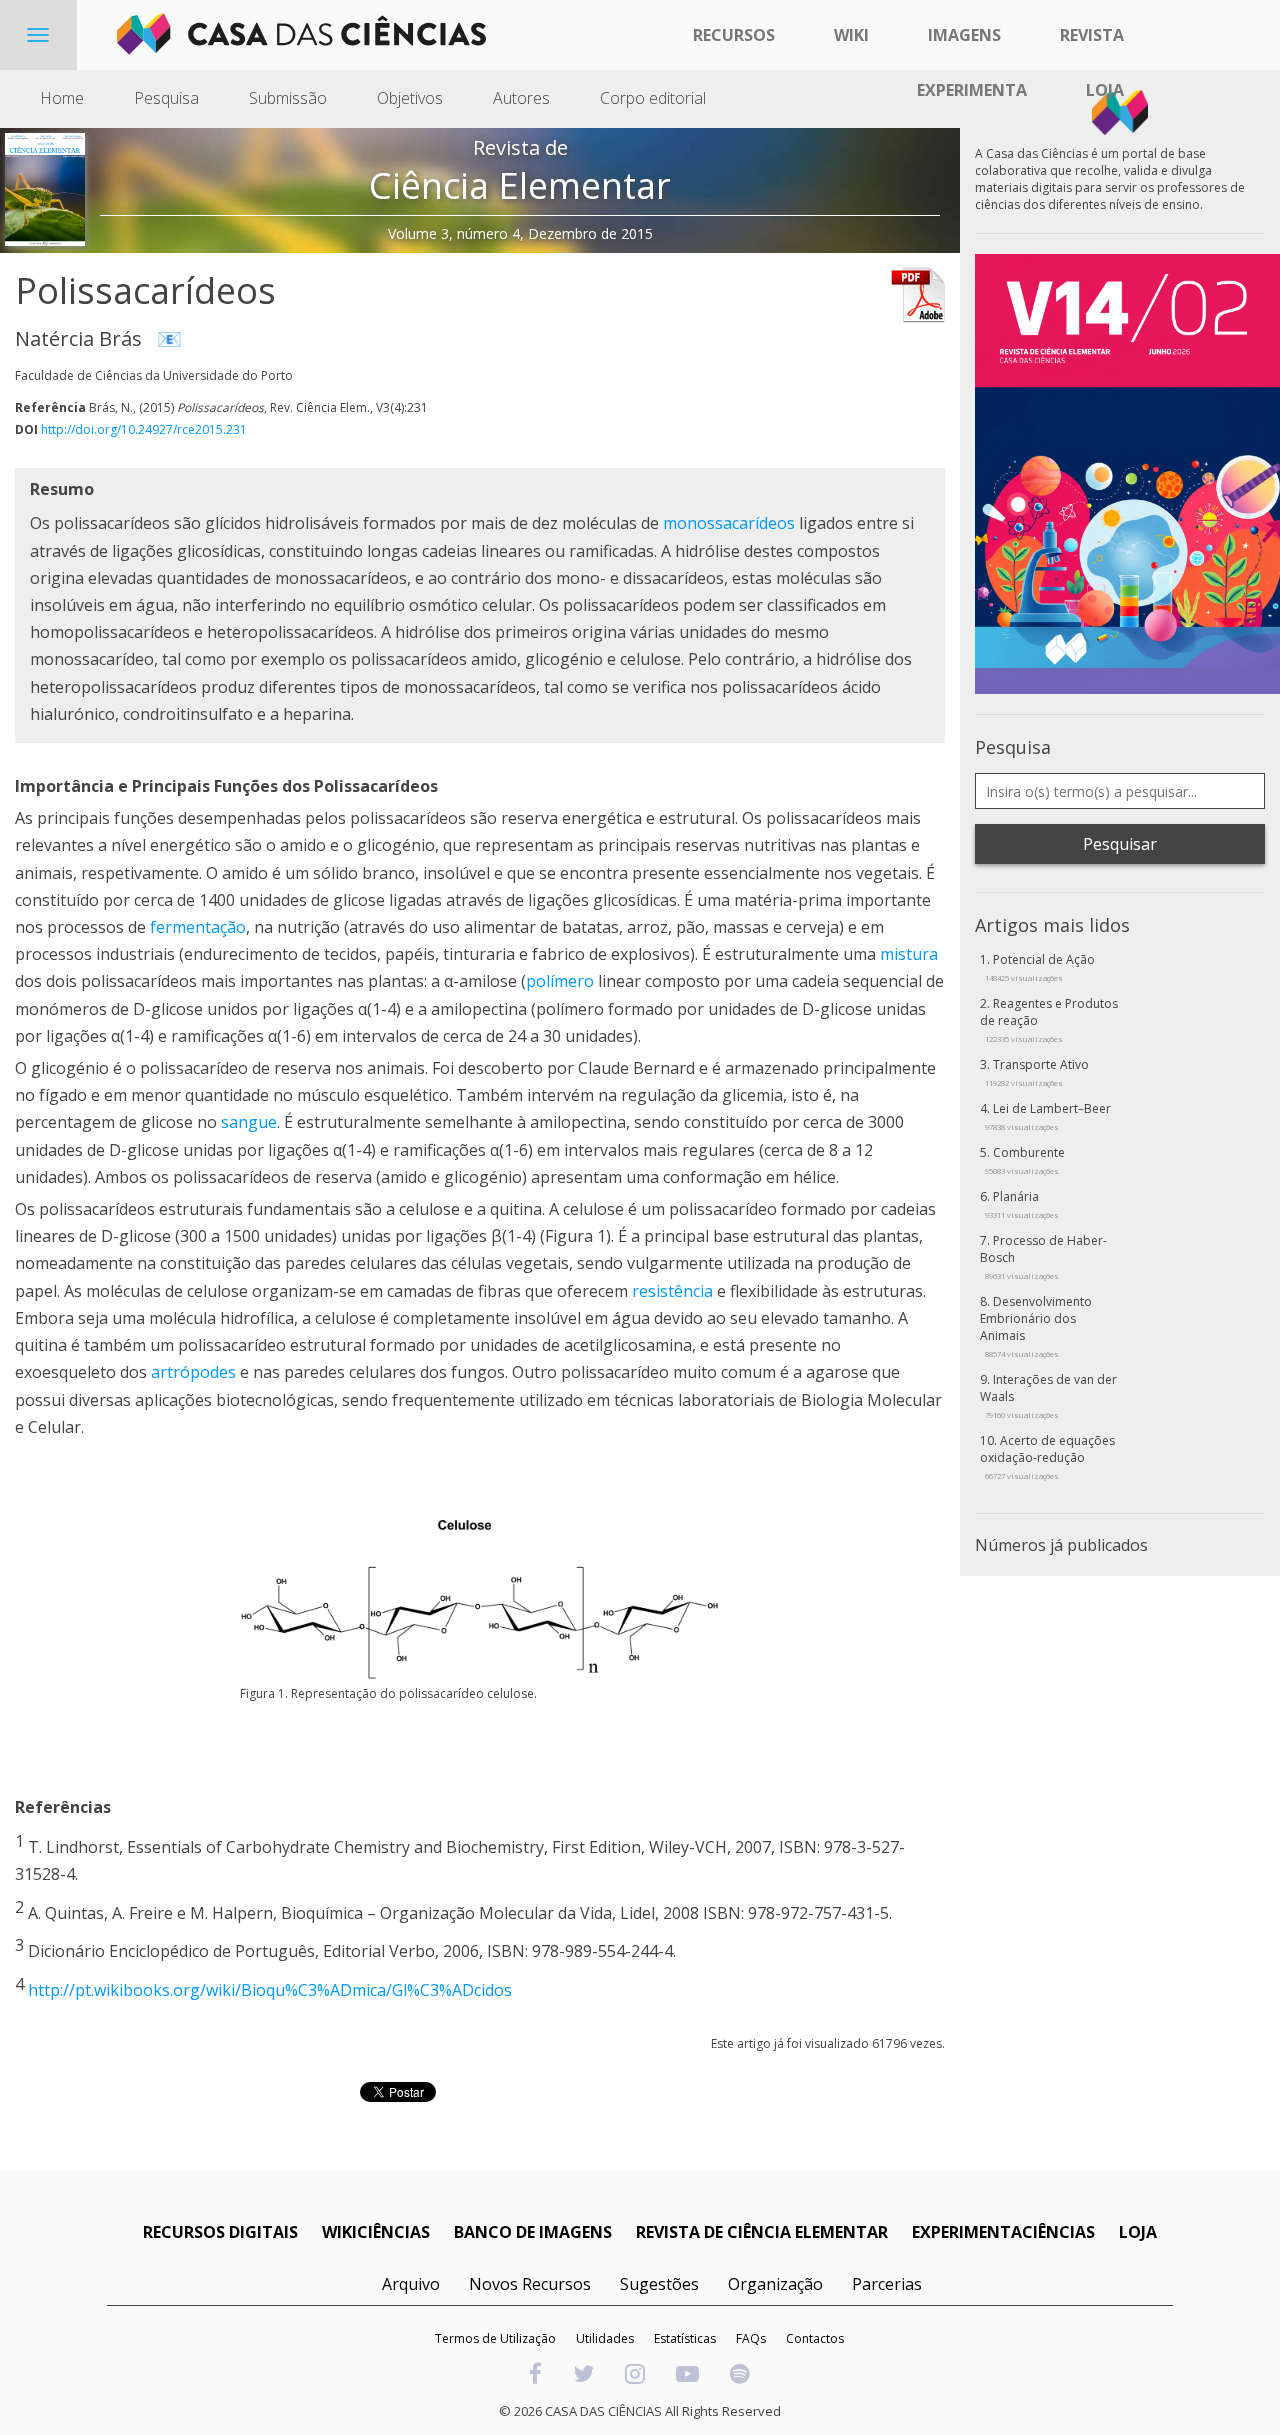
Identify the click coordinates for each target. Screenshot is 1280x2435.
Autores (521, 98)
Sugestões (659, 2284)
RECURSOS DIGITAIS (220, 2232)
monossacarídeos (729, 523)
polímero (560, 981)
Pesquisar (1120, 844)
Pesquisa (166, 98)
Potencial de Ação (1040, 967)
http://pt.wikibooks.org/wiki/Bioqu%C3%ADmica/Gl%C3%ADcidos (270, 1990)
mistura (909, 954)
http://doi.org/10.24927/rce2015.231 (144, 429)
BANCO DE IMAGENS (533, 2232)
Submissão (288, 98)
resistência (672, 1291)
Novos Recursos (530, 2284)
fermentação (198, 927)
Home (62, 98)
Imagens (964, 35)
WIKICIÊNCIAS (376, 2232)
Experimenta (972, 90)
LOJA (1138, 2232)
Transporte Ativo (1037, 1072)
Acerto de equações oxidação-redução (1047, 1456)
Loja (1105, 90)
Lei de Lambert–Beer (1048, 1116)
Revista (1092, 35)
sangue (249, 1122)
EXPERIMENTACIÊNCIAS (1003, 2232)
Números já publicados (1061, 1545)
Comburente (1025, 1160)
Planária (1022, 1204)
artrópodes (193, 1372)
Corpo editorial (653, 98)
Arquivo (411, 2284)
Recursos (734, 35)
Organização (775, 2284)
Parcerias (887, 2284)
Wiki (851, 35)
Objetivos (410, 98)
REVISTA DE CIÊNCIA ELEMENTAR (762, 2232)
